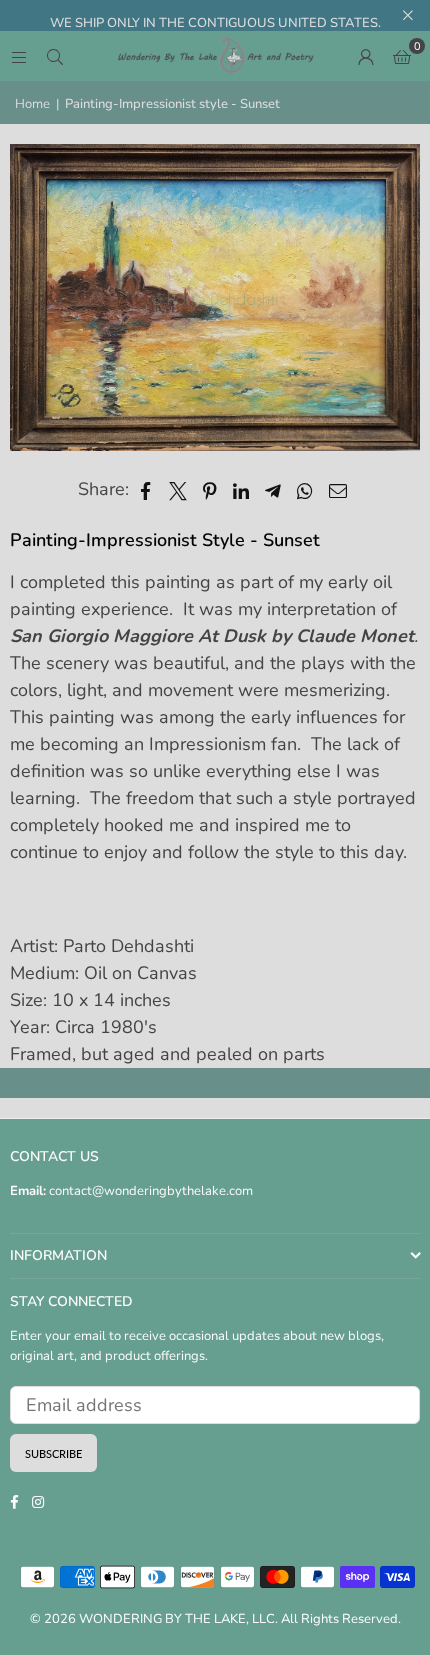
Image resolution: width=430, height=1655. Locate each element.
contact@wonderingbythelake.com (149, 1191)
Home (32, 104)
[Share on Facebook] (146, 489)
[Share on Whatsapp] (305, 489)
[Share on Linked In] (241, 489)
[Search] (55, 56)
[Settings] (366, 56)
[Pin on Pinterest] (210, 489)
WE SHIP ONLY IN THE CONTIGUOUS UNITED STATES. (215, 22)
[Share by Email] (338, 489)
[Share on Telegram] (273, 489)
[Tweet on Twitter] (178, 489)
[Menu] (19, 56)
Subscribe (53, 1453)
